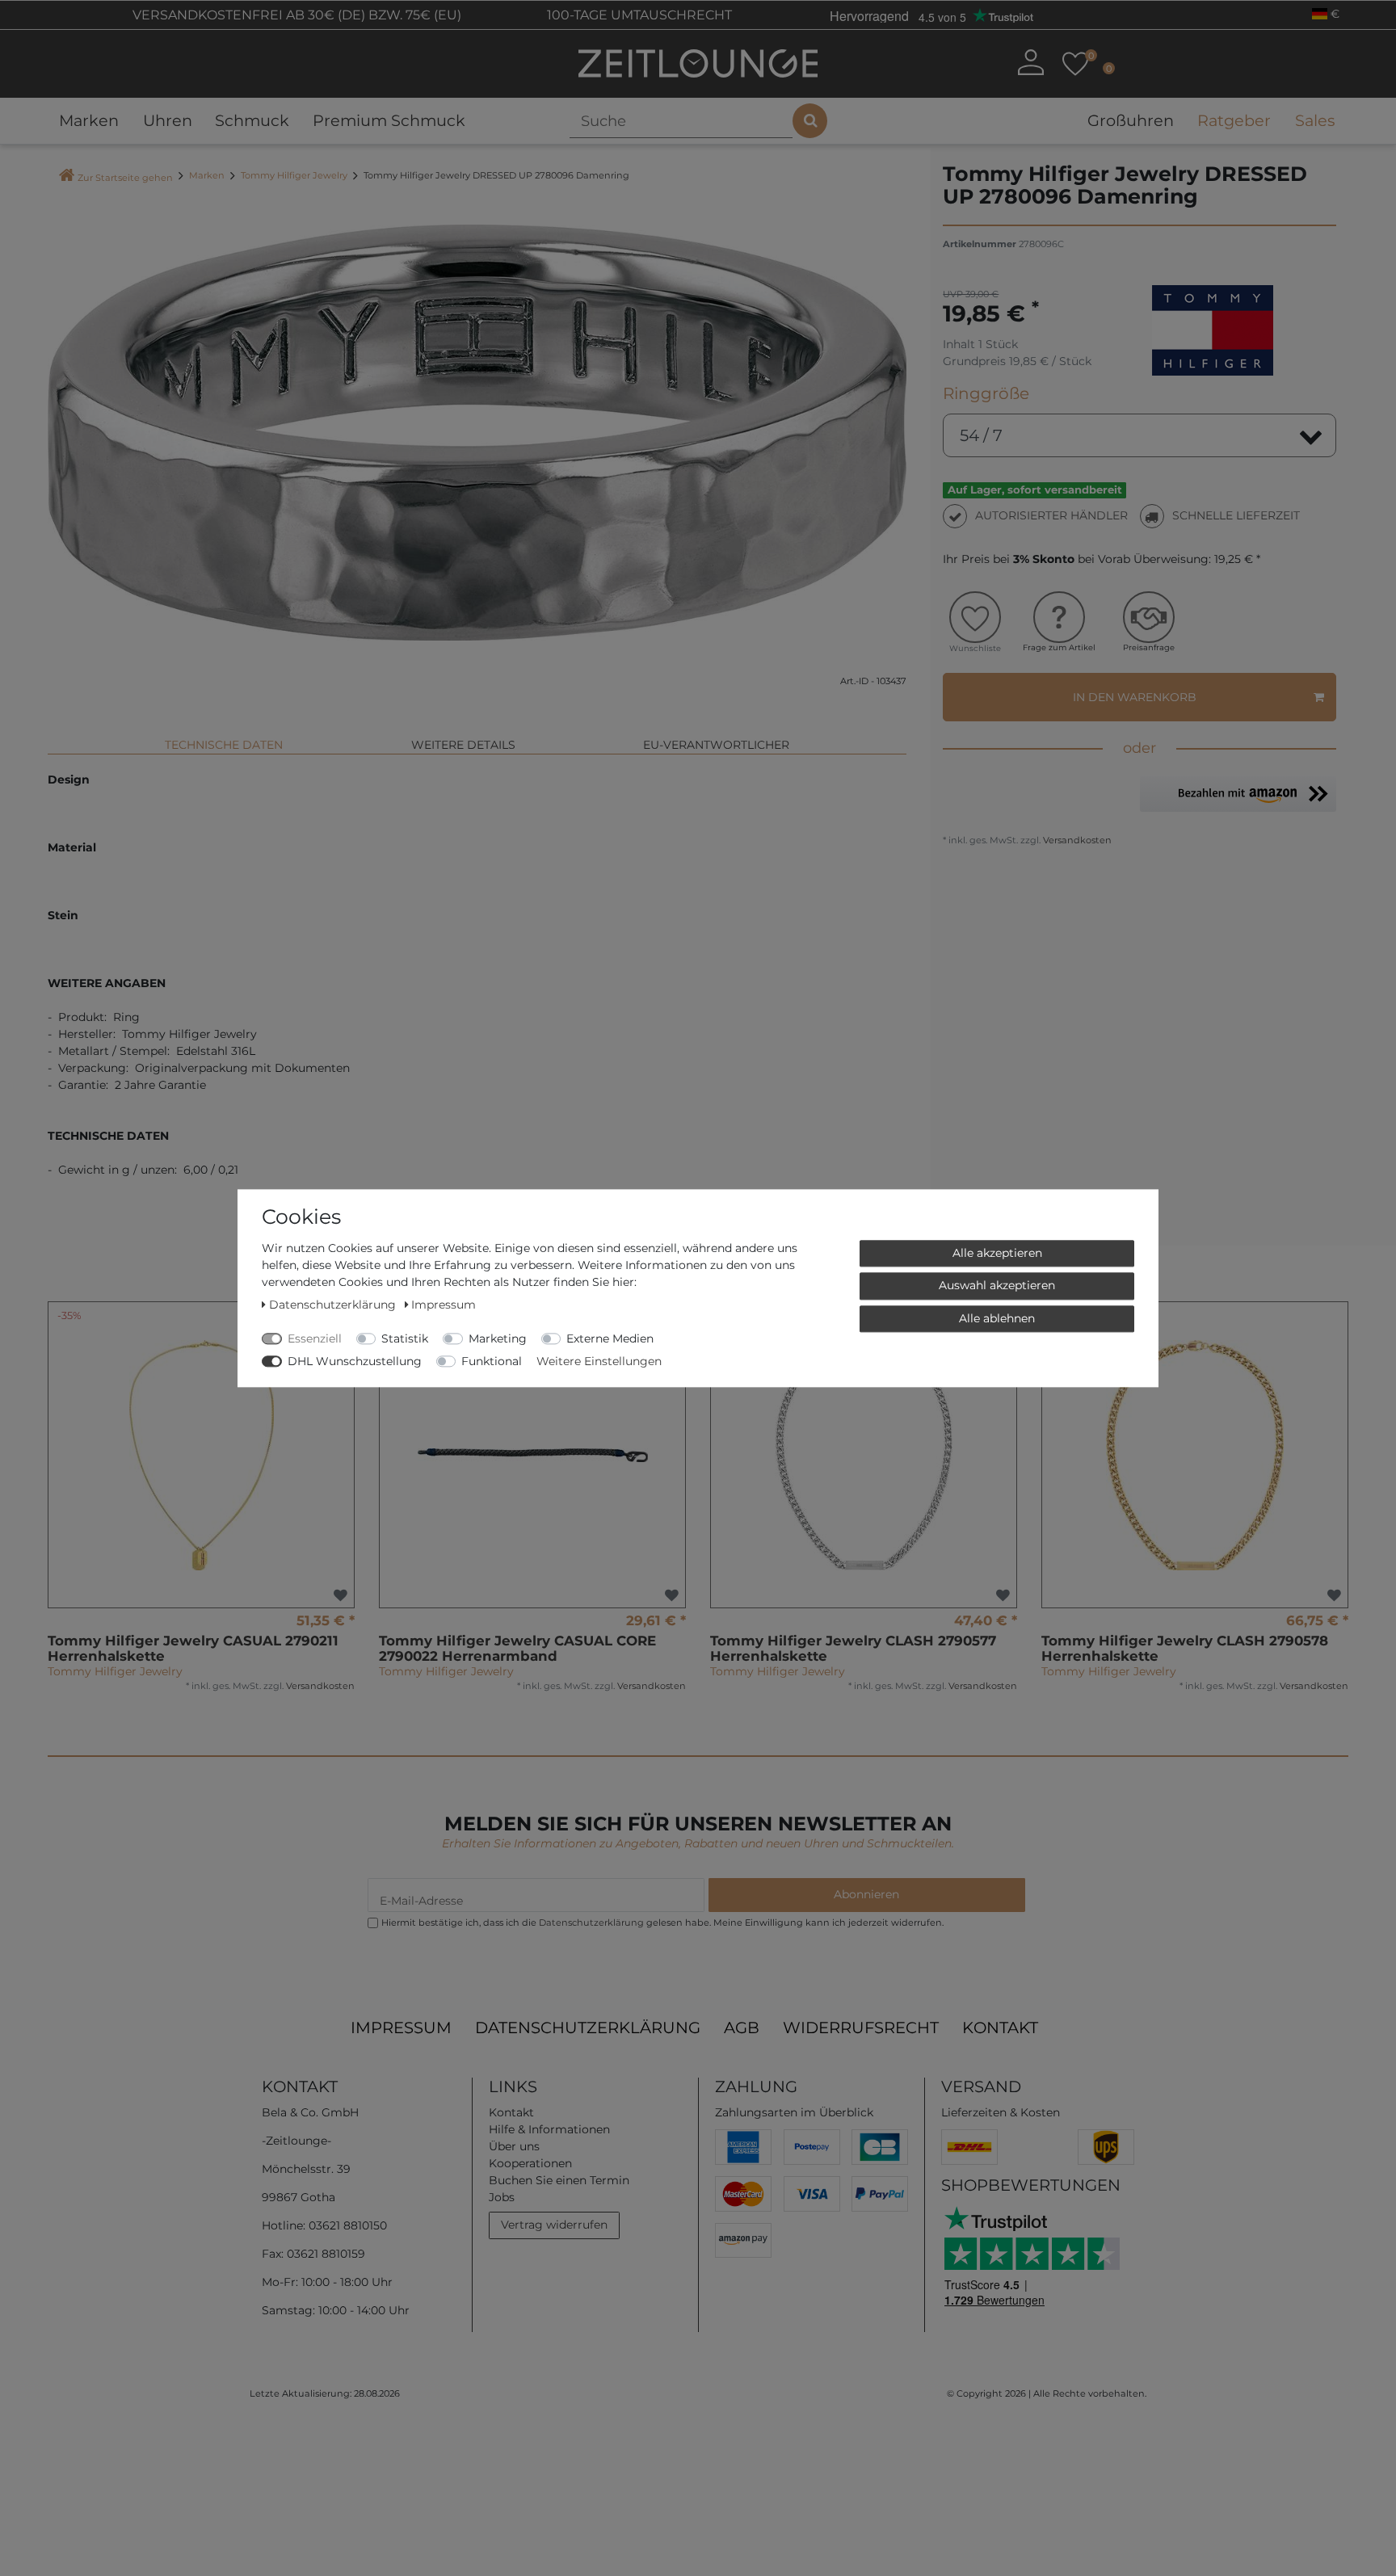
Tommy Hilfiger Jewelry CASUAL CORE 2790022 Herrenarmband (517, 1648)
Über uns (514, 2146)
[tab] (224, 738)
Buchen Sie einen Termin (559, 2180)
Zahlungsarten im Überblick (794, 2112)
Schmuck (252, 120)
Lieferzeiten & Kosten (1001, 2112)
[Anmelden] (1031, 62)
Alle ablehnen (997, 1318)
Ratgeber (1234, 120)
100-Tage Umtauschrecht (638, 15)
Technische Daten (224, 745)
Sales (1315, 120)
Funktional (492, 1361)
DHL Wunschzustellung (355, 1361)
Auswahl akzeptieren (997, 1285)
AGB (742, 2028)
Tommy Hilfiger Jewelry (294, 175)
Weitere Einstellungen (599, 1361)
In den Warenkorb (1135, 697)
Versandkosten (1076, 840)
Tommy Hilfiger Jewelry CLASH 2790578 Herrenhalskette (1185, 1648)
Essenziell (315, 1338)
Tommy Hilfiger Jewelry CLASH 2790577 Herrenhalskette (853, 1648)
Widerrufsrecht (861, 2028)
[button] (1238, 794)
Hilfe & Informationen (549, 2129)
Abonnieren (866, 1894)
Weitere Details (463, 745)
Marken (89, 120)
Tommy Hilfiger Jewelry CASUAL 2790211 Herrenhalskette (193, 1648)
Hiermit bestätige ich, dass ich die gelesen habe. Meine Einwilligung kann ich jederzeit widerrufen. (662, 1923)
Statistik (405, 1338)
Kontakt (1000, 2028)
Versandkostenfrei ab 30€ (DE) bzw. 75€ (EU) (295, 15)
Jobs (502, 2197)
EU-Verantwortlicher (716, 745)
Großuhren (1131, 120)
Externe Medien (610, 1338)
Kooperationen (530, 2163)
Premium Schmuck (389, 120)
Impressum (401, 2028)
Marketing (498, 1338)
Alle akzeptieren (997, 1253)
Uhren (168, 120)
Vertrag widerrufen (554, 2225)
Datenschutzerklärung (588, 2028)
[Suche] (810, 121)
